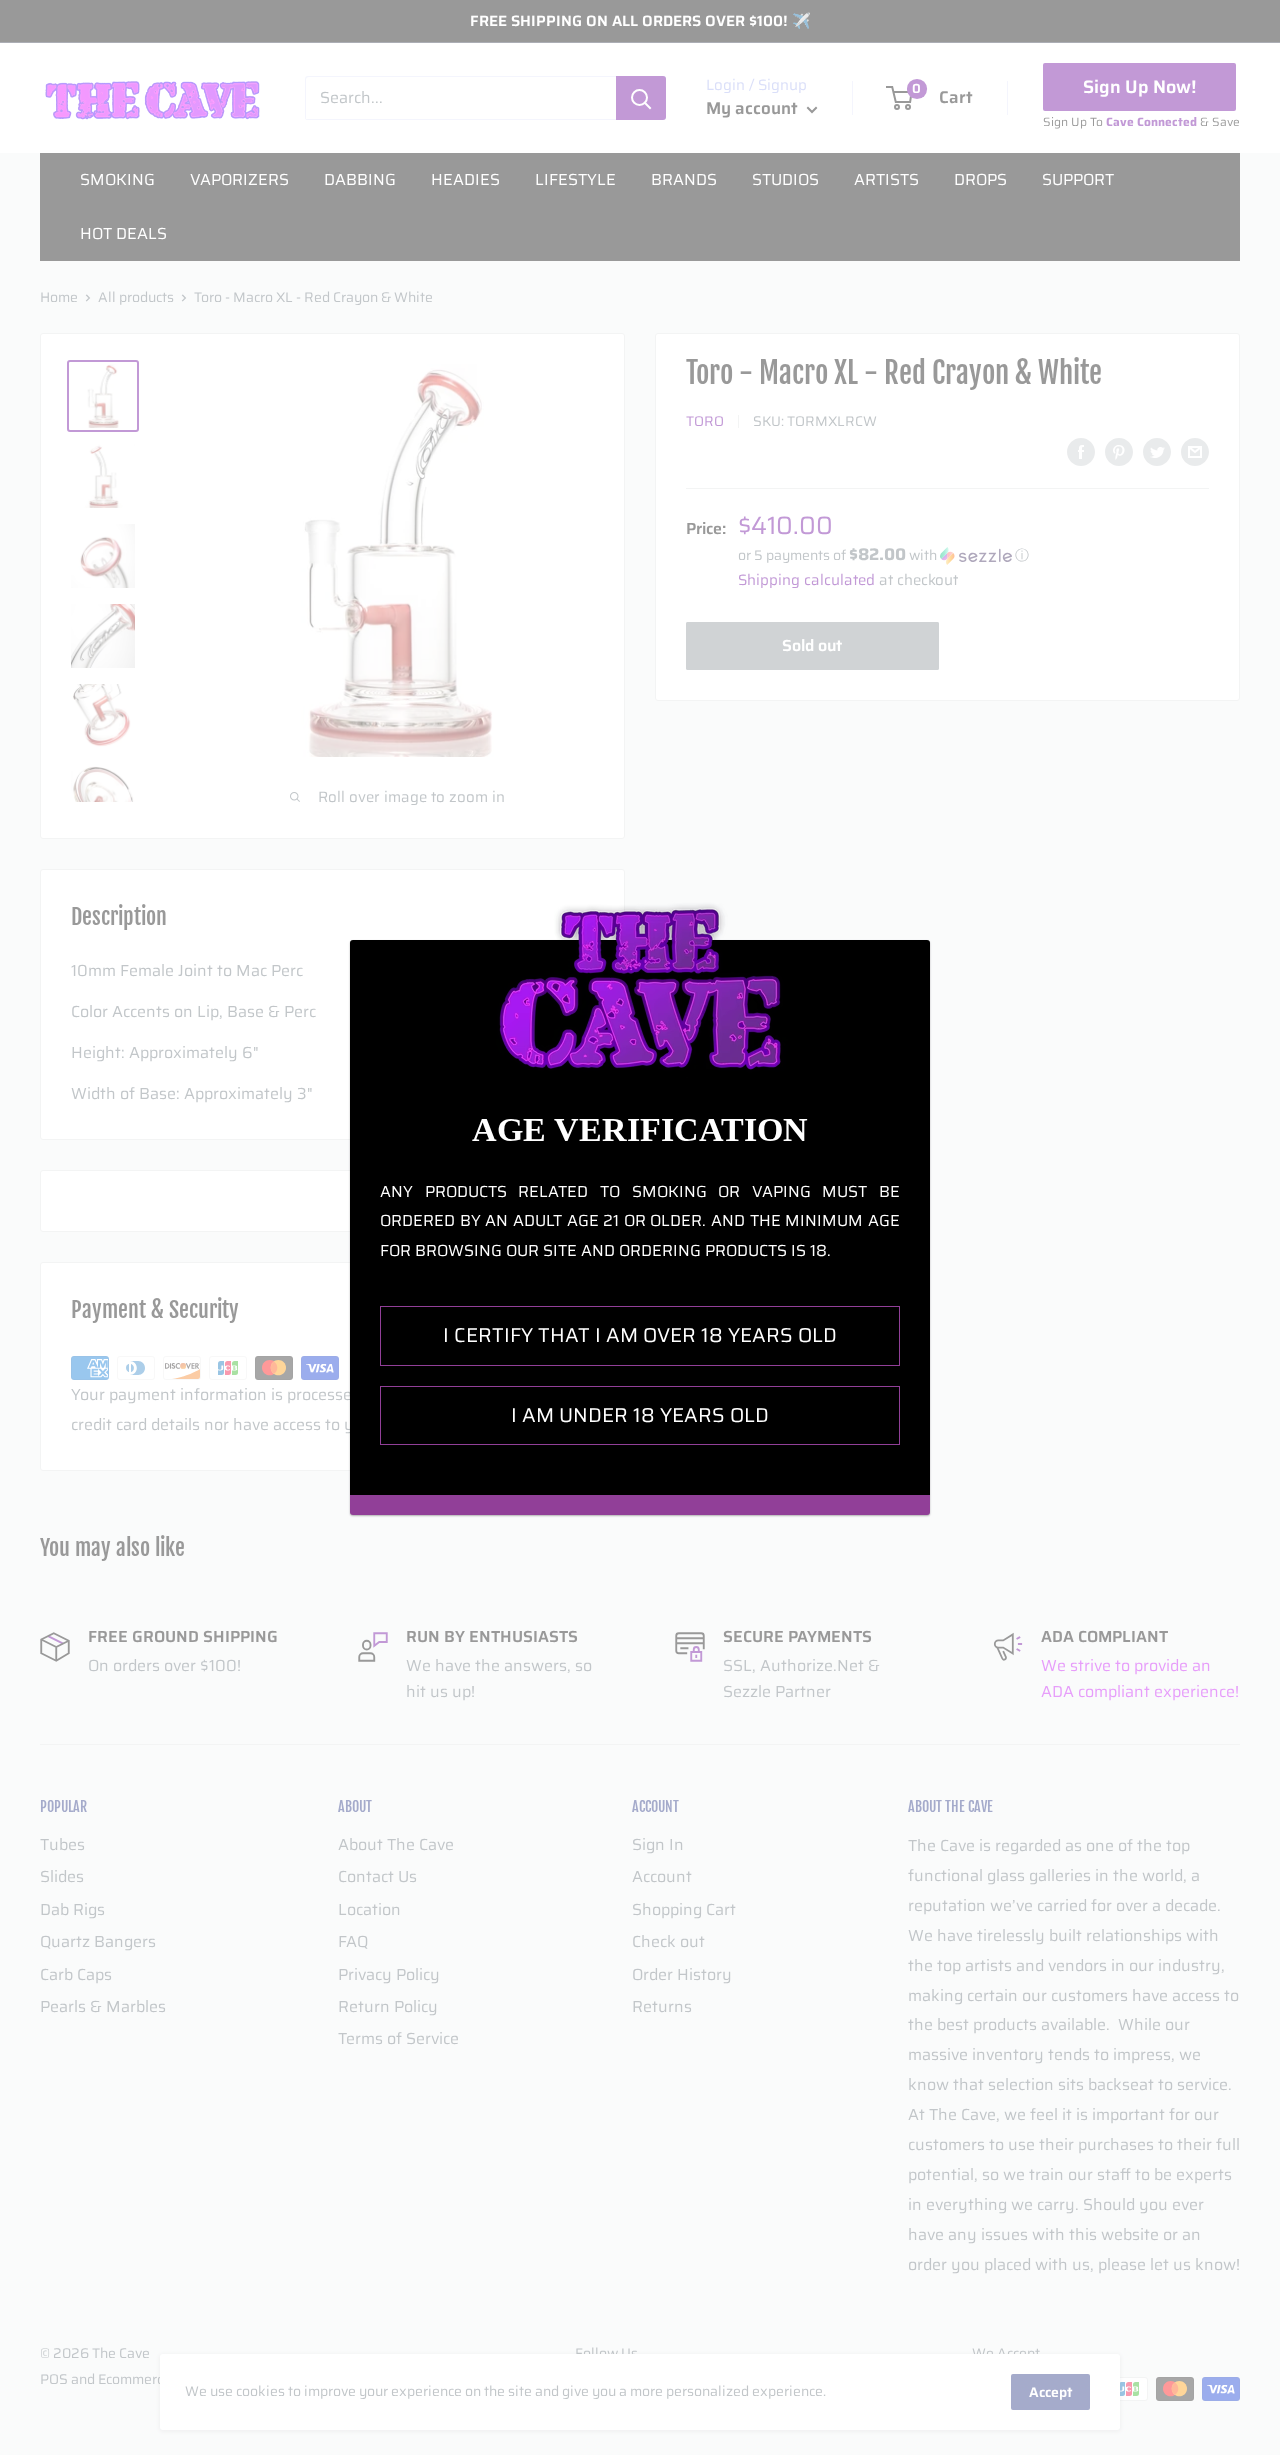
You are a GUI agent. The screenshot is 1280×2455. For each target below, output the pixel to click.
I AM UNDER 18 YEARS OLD (640, 1415)
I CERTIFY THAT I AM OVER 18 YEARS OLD (640, 1335)
